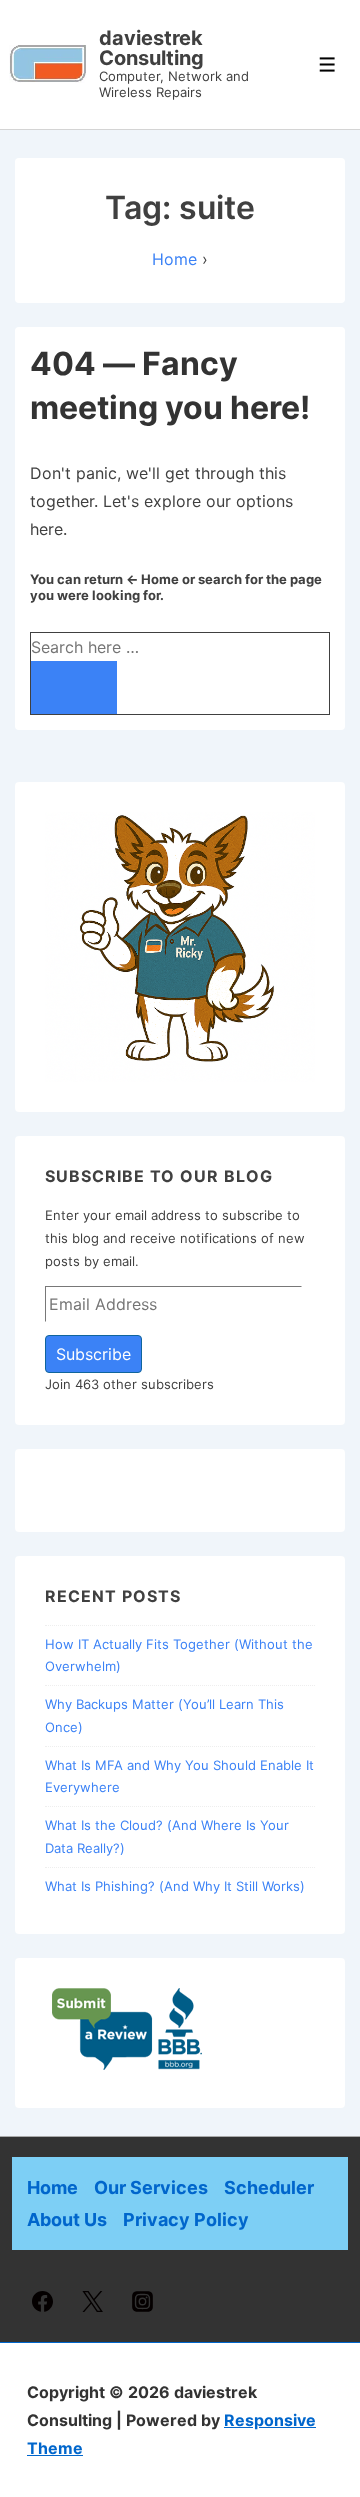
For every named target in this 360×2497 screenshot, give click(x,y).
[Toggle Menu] (327, 64)
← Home (152, 579)
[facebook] (43, 2301)
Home (52, 2187)
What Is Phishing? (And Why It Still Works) (175, 1886)
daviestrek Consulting (151, 48)
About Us (67, 2219)
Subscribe (93, 1354)
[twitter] (93, 2301)
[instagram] (143, 2301)
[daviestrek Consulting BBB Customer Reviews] (127, 2066)
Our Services (151, 2187)
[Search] (74, 687)
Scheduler (269, 2187)
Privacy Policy (186, 2219)
